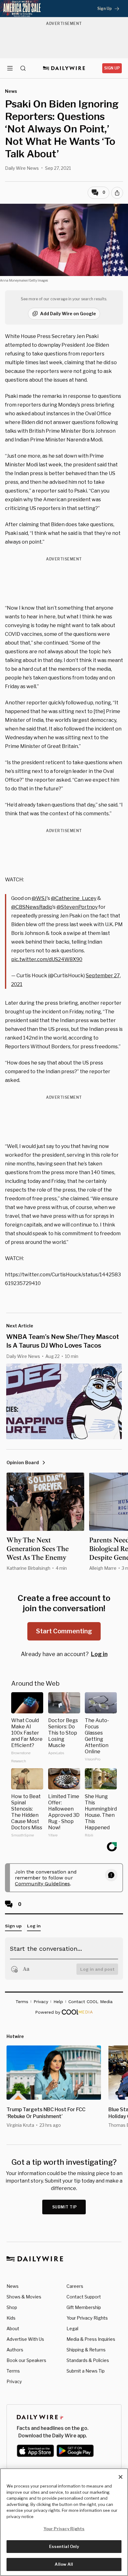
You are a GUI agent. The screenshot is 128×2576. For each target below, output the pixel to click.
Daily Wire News (22, 168)
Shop (12, 2307)
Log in (99, 1654)
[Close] (121, 2477)
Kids (11, 2318)
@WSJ (39, 898)
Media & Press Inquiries (91, 2339)
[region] (64, 2522)
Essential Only (64, 2546)
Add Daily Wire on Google (68, 314)
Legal (72, 2328)
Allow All (64, 2564)
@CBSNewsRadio (32, 907)
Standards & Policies (88, 2360)
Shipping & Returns (86, 2350)
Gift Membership (84, 2307)
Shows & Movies (24, 2297)
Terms (13, 2371)
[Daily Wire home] (64, 68)
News (13, 2286)
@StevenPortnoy (77, 907)
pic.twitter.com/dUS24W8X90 (47, 959)
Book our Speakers (26, 2360)
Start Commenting (64, 1631)
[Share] (117, 193)
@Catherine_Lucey (74, 898)
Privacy (14, 2381)
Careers (75, 2286)
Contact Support (84, 2297)
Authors (15, 2350)
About (13, 2328)
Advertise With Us (25, 2339)
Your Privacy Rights (87, 2318)
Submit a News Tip (86, 2371)
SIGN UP (112, 68)
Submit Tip (65, 2207)
